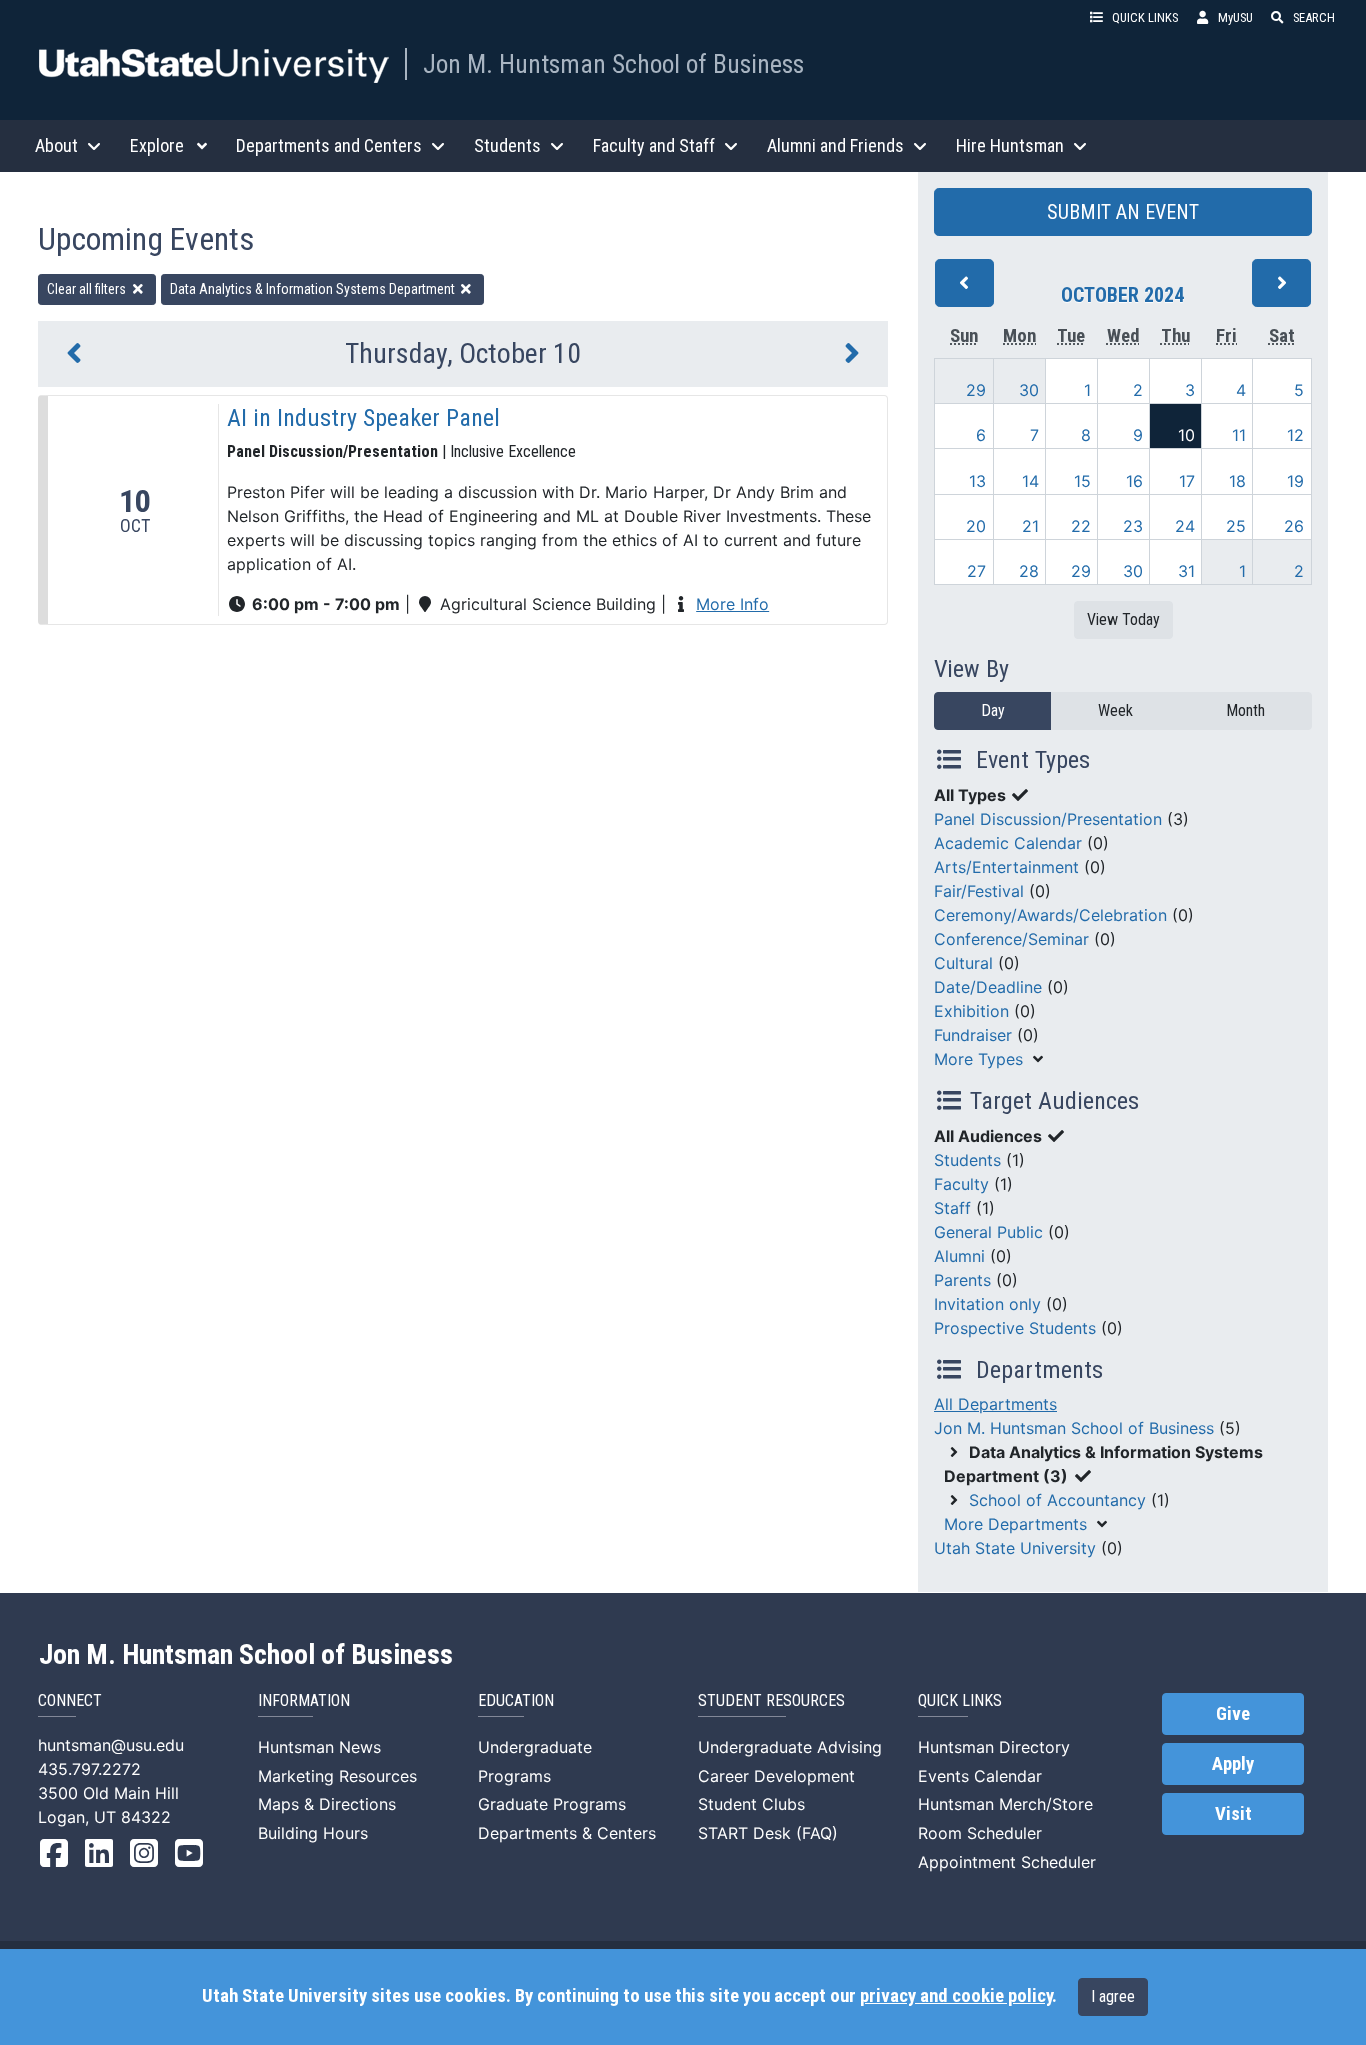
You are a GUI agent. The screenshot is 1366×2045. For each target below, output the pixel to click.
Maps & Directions (327, 1804)
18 (1237, 481)
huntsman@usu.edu (111, 1745)
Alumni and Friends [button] (835, 145)
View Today (1123, 619)
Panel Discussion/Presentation (1048, 819)
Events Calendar (980, 1776)
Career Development (776, 1776)
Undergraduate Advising (790, 1747)
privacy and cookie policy (956, 1996)
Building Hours (313, 1833)
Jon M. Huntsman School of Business (613, 64)
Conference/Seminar (1011, 939)
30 (1029, 390)
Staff (952, 1208)
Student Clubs (751, 1804)
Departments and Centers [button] (329, 145)
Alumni (959, 1256)
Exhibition (971, 1011)
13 (977, 481)
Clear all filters (88, 289)
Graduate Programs (552, 1804)
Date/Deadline (988, 987)
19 (1295, 481)
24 (1185, 526)
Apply (1233, 1764)
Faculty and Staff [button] (654, 145)
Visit (1233, 1814)
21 (1030, 526)
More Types (978, 1059)
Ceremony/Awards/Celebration (1050, 915)
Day (993, 710)
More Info (732, 604)
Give (1233, 1714)
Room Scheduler (980, 1833)
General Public (988, 1232)
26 (1294, 526)
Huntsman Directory (994, 1747)
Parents (962, 1280)
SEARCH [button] (1314, 17)
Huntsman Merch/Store (1005, 1804)
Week (1115, 710)
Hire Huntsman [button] (1010, 145)
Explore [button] (157, 145)
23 (1133, 526)
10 (1186, 435)
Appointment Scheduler (1007, 1862)
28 (1029, 571)
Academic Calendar (1008, 843)
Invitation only (987, 1304)
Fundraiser (973, 1035)
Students (967, 1160)
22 (1081, 526)
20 (976, 526)
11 (1239, 435)
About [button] (56, 145)
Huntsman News (319, 1747)
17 (1187, 481)
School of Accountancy (1057, 1500)
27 (976, 571)
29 (976, 390)
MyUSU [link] (1235, 17)
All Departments (995, 1404)
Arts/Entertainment (1006, 867)
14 (1030, 481)
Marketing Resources (337, 1776)
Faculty (961, 1184)
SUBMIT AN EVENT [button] (1123, 212)
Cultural (963, 963)
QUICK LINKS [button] (1145, 17)
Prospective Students (1015, 1328)
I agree (1113, 1996)
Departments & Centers (567, 1833)
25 (1236, 526)
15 (1082, 481)
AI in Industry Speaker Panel (363, 418)
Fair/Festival (979, 891)
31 (1186, 571)
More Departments (1015, 1524)
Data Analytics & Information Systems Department (314, 289)
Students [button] (507, 145)
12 (1295, 435)
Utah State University (1015, 1548)
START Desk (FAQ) (768, 1833)
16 (1134, 481)
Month (1245, 710)
